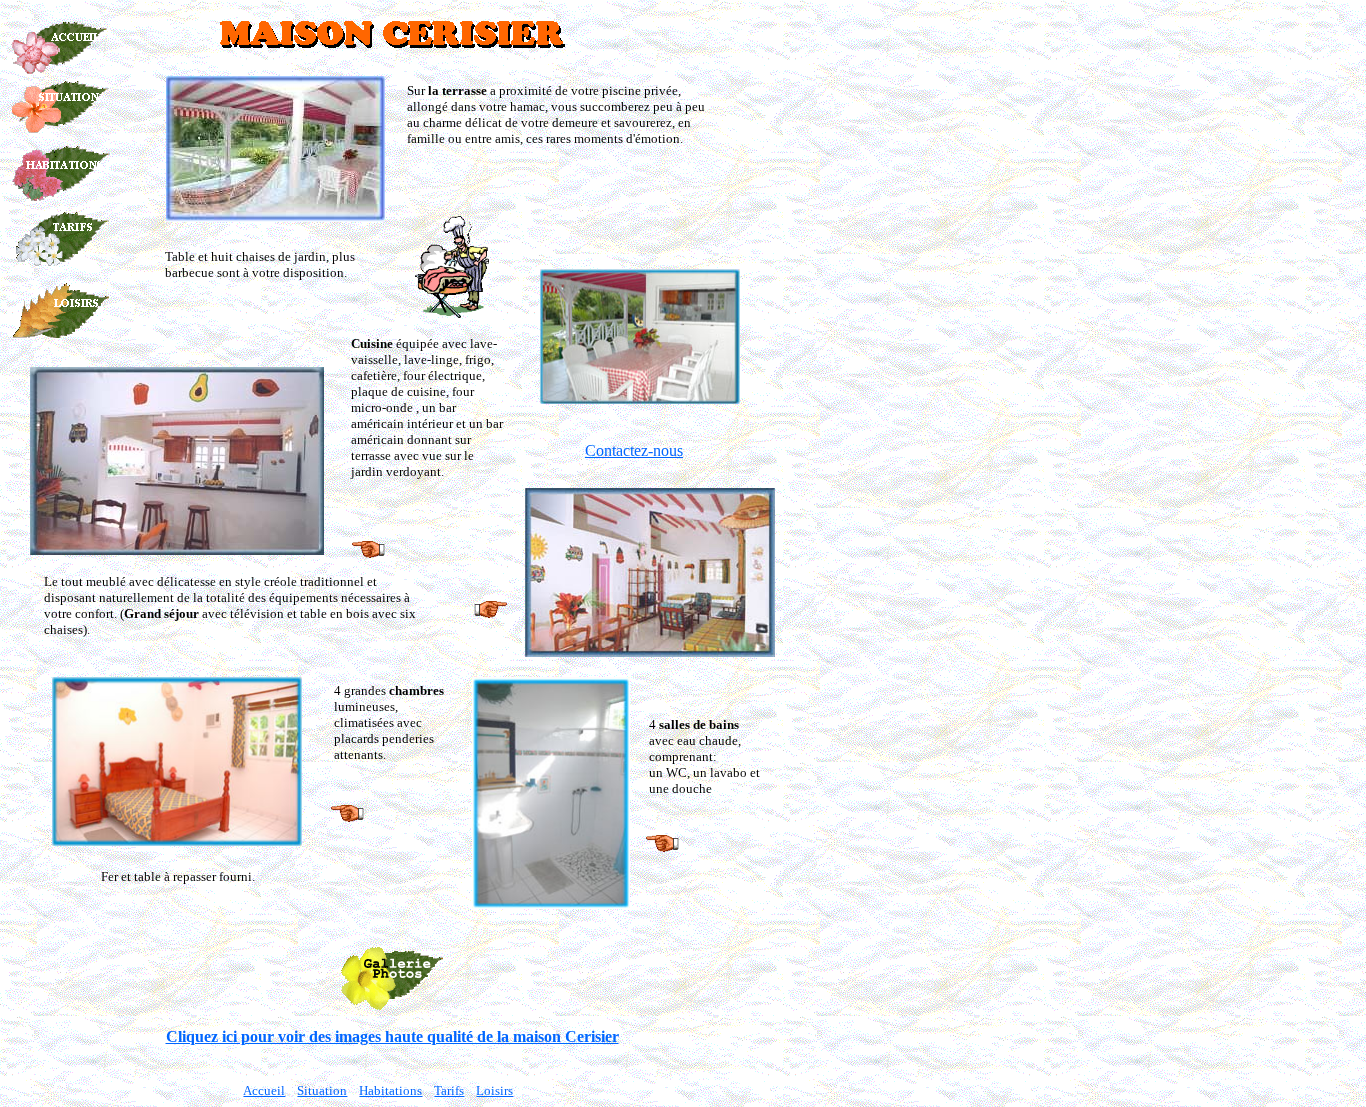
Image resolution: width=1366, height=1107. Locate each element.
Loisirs (494, 1090)
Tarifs (449, 1090)
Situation (322, 1090)
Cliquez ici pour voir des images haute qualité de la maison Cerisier (392, 1036)
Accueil (264, 1090)
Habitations (390, 1090)
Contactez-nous (634, 450)
